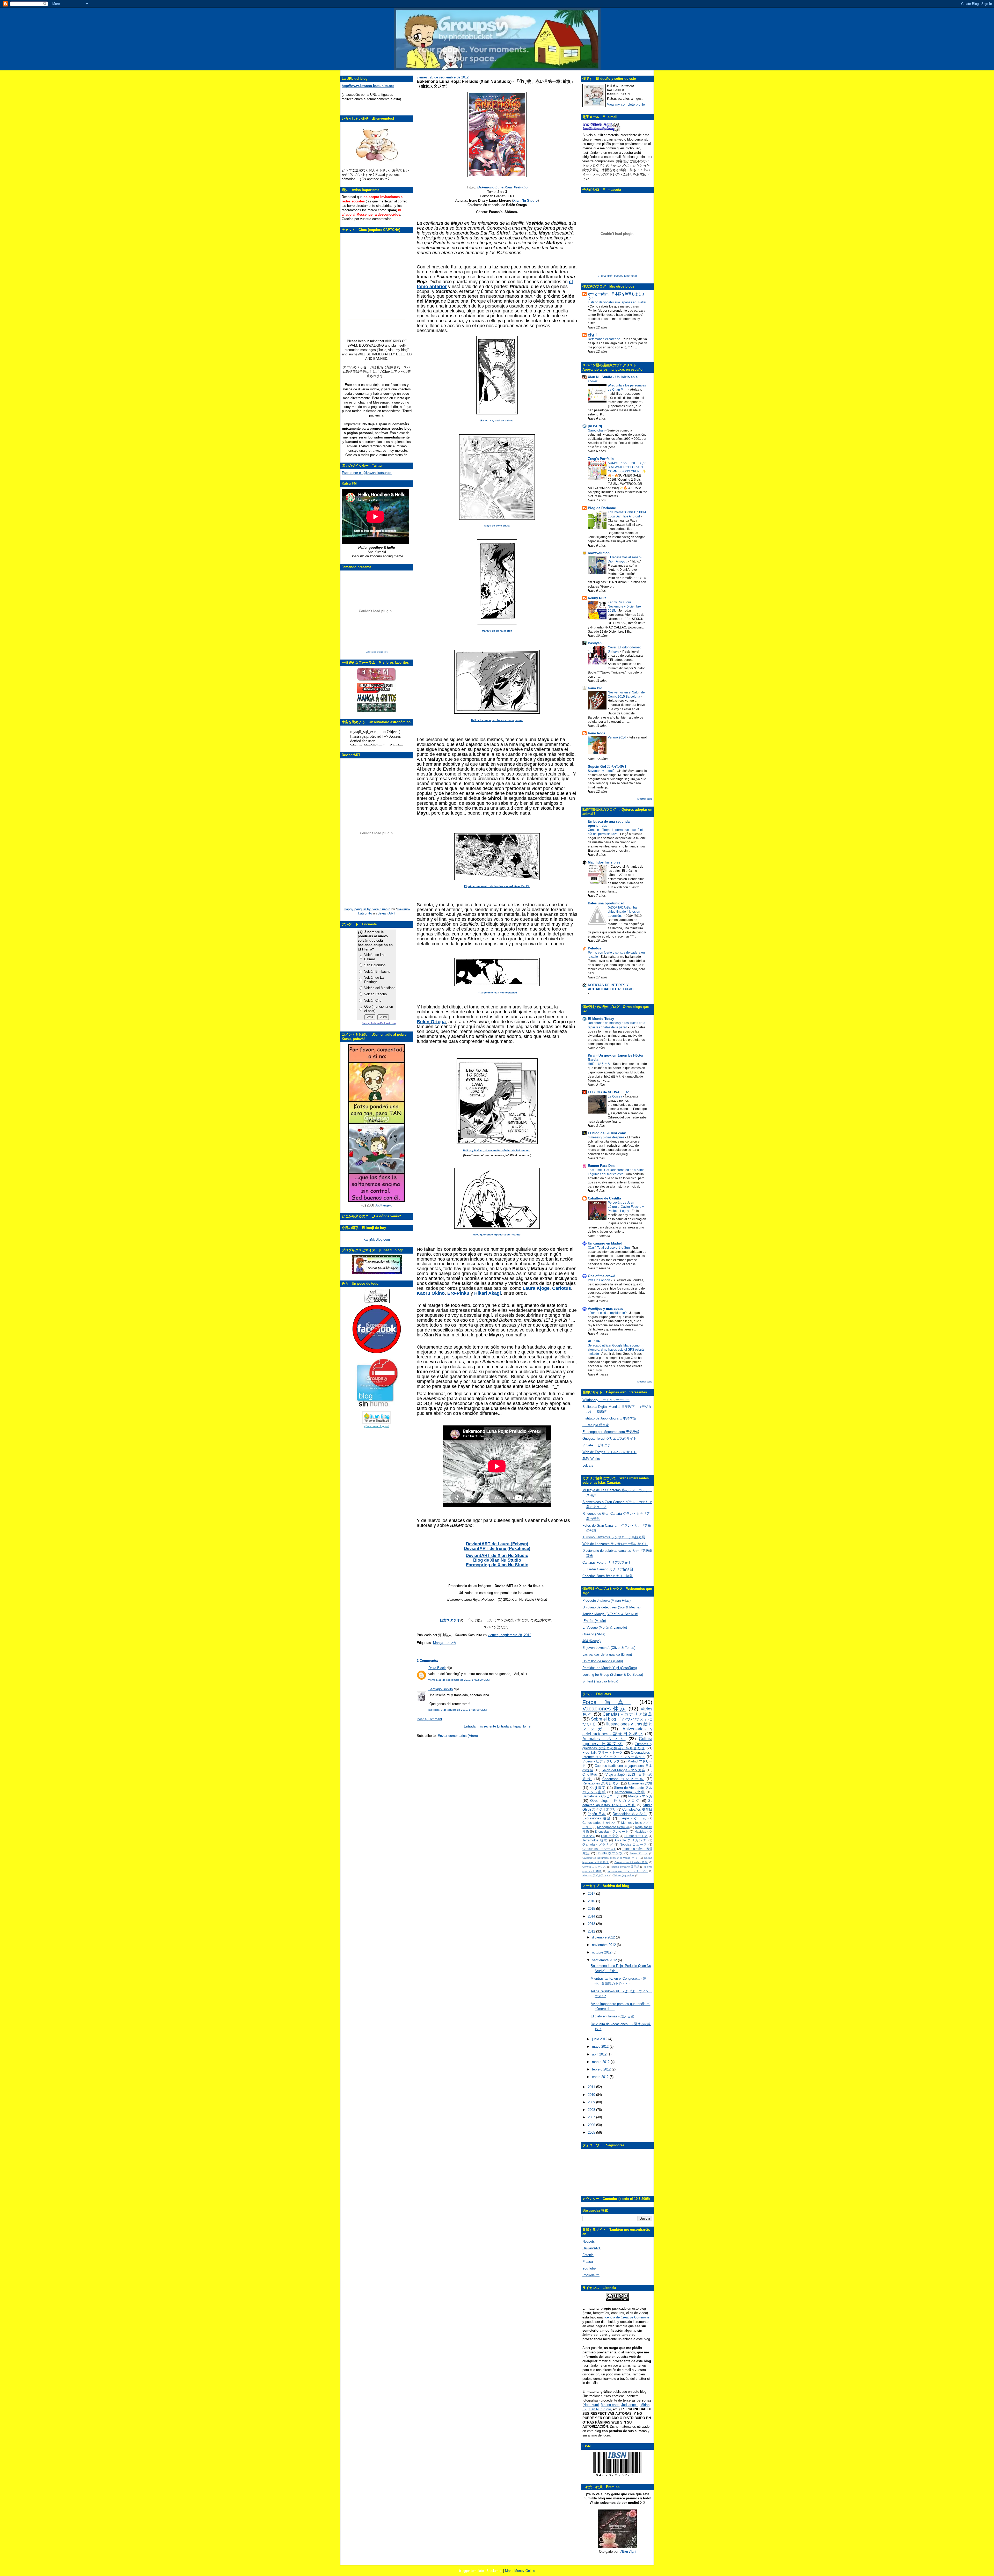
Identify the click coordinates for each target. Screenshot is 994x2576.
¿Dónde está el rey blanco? (608, 1313)
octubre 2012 (602, 1952)
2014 (592, 1916)
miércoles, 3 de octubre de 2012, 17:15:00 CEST (458, 1710)
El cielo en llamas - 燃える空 (612, 2016)
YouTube (589, 2268)
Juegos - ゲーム (633, 1818)
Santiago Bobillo (441, 1689)
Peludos (594, 948)
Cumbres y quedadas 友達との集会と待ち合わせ (617, 1746)
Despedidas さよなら (630, 1814)
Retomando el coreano (604, 339)
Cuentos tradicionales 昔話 (631, 1862)
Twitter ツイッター (624, 1875)
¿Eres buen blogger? (377, 1426)
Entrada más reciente (480, 1726)
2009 (592, 2102)
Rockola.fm (591, 2275)
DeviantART (591, 2248)
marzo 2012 (601, 2062)
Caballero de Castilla (604, 1198)
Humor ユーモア (636, 1836)
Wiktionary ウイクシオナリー (606, 1400)
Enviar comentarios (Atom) (458, 1736)
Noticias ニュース (633, 1844)
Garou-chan (597, 430)
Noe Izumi (591, 2405)
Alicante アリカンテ (631, 1840)
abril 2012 (600, 2054)
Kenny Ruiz (597, 598)
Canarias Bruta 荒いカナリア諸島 (608, 1576)
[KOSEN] (595, 426)
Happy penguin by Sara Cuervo (367, 909)
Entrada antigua (509, 1726)
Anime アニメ (639, 1853)
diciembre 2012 (604, 1937)
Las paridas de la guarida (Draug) (607, 1654)
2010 (592, 2095)
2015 (592, 1909)
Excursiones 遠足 (597, 1818)
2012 (592, 1931)
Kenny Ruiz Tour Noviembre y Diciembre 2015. (624, 606)
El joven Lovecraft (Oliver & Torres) (609, 1648)
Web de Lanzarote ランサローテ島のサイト (615, 1544)
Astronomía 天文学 (630, 1792)
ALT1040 (595, 1341)
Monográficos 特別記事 (613, 1827)
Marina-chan (610, 2405)
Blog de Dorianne (602, 508)
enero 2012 (601, 2077)
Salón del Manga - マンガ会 (623, 1770)
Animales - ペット (604, 1739)
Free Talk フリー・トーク (603, 1752)
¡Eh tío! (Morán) (594, 1621)
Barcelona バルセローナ (601, 1796)
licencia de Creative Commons (627, 2317)
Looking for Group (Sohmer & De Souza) (613, 1675)
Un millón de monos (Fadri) (603, 1661)
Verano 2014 (617, 737)
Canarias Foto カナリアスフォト (607, 1563)
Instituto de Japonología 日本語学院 (609, 1418)
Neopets (589, 2241)
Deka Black (437, 1668)
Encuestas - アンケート (612, 1831)
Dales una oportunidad (606, 903)
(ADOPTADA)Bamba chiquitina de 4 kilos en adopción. (624, 912)
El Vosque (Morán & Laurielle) (605, 1627)
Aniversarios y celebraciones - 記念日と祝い (617, 1731)
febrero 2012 (602, 2069)
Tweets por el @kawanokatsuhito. (367, 473)
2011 (592, 2087)
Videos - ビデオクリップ (601, 1761)
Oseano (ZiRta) (594, 1634)
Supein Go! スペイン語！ (608, 767)
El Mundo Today (601, 1019)
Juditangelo (384, 1205)
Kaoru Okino (431, 1293)
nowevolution (599, 553)
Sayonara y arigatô (602, 771)
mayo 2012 (601, 2047)
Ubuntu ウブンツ (610, 1853)
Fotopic (588, 2255)
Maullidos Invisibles (604, 862)
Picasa (588, 2262)
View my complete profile (626, 104)
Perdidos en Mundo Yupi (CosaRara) (610, 1668)
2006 (592, 2125)
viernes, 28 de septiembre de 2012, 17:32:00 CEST (459, 1680)
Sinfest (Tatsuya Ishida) (600, 1681)
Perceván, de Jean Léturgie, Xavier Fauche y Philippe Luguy (626, 1207)
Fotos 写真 (606, 1702)
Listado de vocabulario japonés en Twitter (617, 302)
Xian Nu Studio (525, 200)
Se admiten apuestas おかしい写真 (617, 1803)
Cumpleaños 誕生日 (637, 1809)
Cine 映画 (590, 1774)
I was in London (599, 1280)
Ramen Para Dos (601, 1166)
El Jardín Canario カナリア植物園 (608, 1569)
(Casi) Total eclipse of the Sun (609, 1248)
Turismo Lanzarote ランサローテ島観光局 (614, 1537)
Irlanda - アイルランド (595, 1875)
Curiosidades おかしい (599, 1823)
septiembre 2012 (605, 1960)
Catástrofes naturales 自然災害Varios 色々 (610, 1858)
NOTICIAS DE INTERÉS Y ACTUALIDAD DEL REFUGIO (611, 987)
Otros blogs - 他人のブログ (615, 1801)
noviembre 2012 (604, 1945)
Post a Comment (429, 1719)
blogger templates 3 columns (481, 2571)
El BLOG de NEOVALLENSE (610, 1092)
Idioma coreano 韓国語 (625, 1867)
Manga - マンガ (445, 1643)
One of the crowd (602, 1276)
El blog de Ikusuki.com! (607, 1133)
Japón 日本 (597, 1814)
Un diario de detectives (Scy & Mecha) (611, 1607)
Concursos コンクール (623, 1779)
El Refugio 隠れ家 (596, 1425)
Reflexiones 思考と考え (601, 1783)
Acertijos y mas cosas (605, 1309)
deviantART (386, 913)
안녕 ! (592, 335)
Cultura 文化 (610, 1836)
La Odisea (615, 1096)
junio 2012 (600, 2039)
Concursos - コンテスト (599, 1849)
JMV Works (591, 1459)
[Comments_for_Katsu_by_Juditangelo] (377, 1201)
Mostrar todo (645, 799)
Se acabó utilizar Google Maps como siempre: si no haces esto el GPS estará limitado (616, 1350)
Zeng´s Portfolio (601, 459)
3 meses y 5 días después (606, 1137)
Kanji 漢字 (597, 1788)
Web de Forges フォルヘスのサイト (609, 1452)
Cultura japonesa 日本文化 (617, 1741)
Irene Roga (597, 733)
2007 (592, 2117)
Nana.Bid (595, 688)
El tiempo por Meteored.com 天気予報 (611, 1432)
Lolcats (588, 1465)
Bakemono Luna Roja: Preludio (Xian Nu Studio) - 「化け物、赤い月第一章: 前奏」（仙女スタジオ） (496, 84)
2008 (592, 2110)
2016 (592, 1901)
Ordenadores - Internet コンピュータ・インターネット (617, 1755)
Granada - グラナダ (598, 1844)
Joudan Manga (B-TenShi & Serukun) (610, 1614)
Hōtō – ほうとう (600, 1064)
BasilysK (595, 643)
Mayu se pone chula (497, 526)
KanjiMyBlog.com (377, 1239)
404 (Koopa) (591, 1641)
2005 (592, 2132)
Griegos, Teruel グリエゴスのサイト (609, 1439)
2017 (592, 1894)
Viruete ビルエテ (597, 1445)
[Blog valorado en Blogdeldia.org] (377, 1418)
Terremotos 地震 (595, 1840)
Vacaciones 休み (604, 1708)
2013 (592, 1924)
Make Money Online (520, 2571)
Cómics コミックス (594, 1867)
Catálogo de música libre (377, 652)
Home (526, 1726)
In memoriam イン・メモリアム (628, 1871)
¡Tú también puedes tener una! (617, 276)
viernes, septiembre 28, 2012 (509, 1635)
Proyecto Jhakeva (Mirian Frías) (606, 1601)
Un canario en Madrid (605, 1243)
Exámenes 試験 (640, 1783)
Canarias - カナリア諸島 (627, 1714)
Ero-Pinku (458, 1293)
